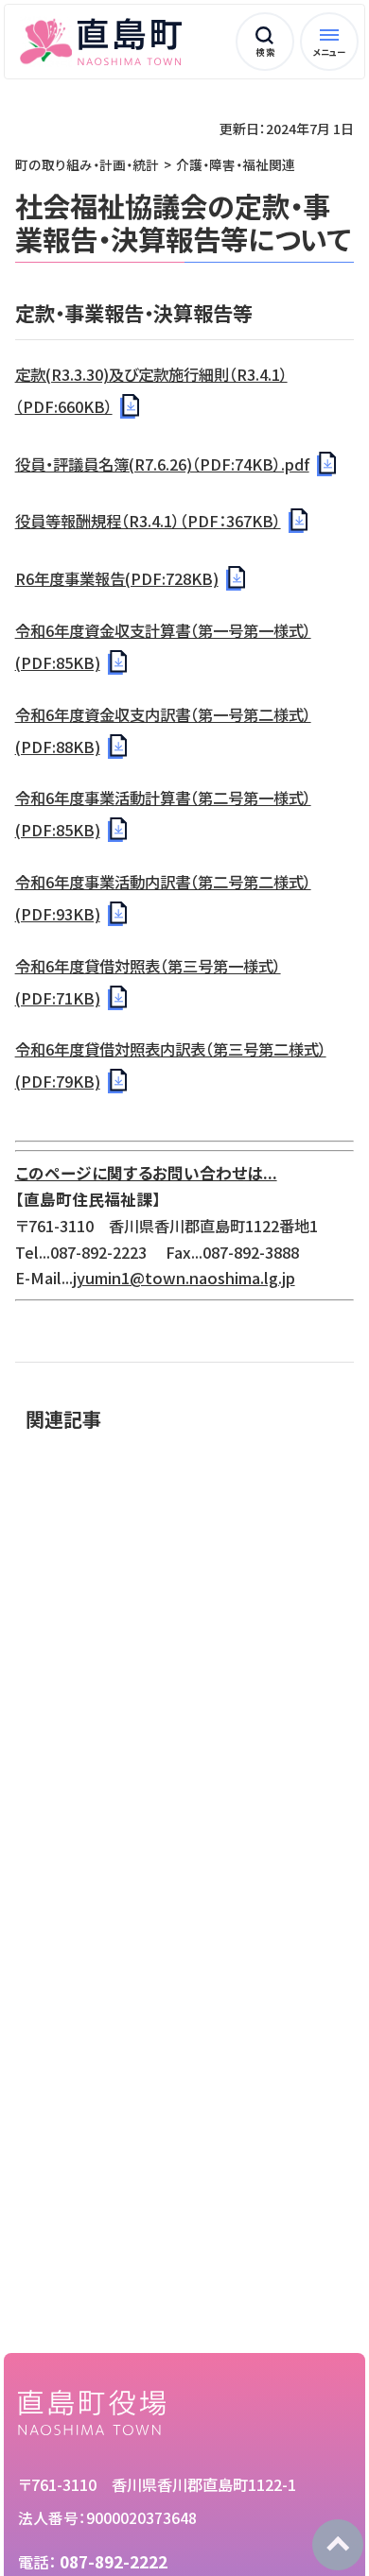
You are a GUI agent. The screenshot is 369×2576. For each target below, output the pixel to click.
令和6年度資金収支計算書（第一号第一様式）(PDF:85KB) (163, 646)
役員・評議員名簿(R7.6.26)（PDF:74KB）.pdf (162, 464)
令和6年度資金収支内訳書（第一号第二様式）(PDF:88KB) (163, 730)
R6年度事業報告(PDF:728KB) (117, 578)
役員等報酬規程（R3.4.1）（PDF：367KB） (148, 521)
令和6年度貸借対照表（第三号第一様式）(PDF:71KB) (148, 982)
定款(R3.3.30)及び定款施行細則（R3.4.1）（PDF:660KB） (151, 390)
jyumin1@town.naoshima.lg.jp (184, 1278)
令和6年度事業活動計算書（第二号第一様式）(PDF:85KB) (163, 814)
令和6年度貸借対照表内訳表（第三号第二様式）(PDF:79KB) (171, 1065)
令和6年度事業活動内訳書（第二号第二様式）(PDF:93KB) (163, 898)
